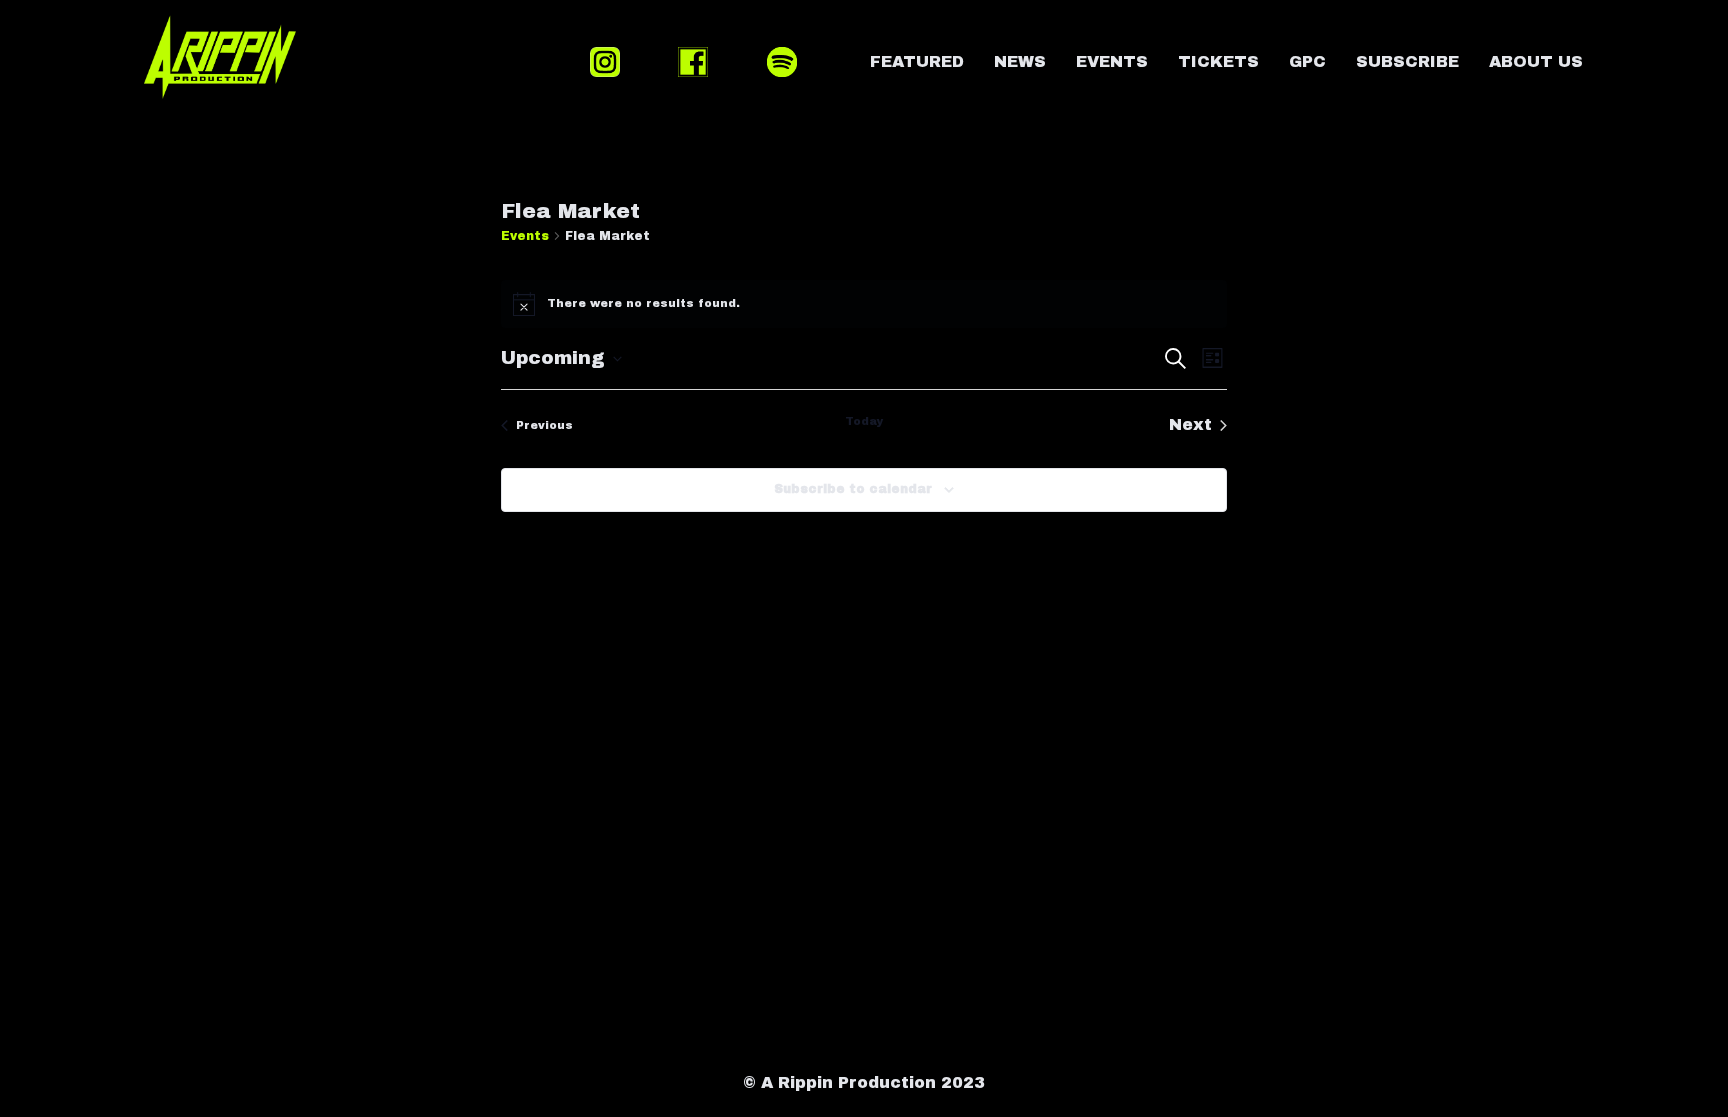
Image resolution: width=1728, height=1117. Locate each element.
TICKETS (1218, 61)
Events (525, 236)
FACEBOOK (693, 62)
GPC (1307, 61)
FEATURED (917, 61)
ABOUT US (1536, 61)
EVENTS (1112, 61)
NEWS (1020, 61)
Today (864, 421)
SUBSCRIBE (1407, 61)
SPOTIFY (782, 62)
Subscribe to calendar (853, 489)
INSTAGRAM (605, 62)
